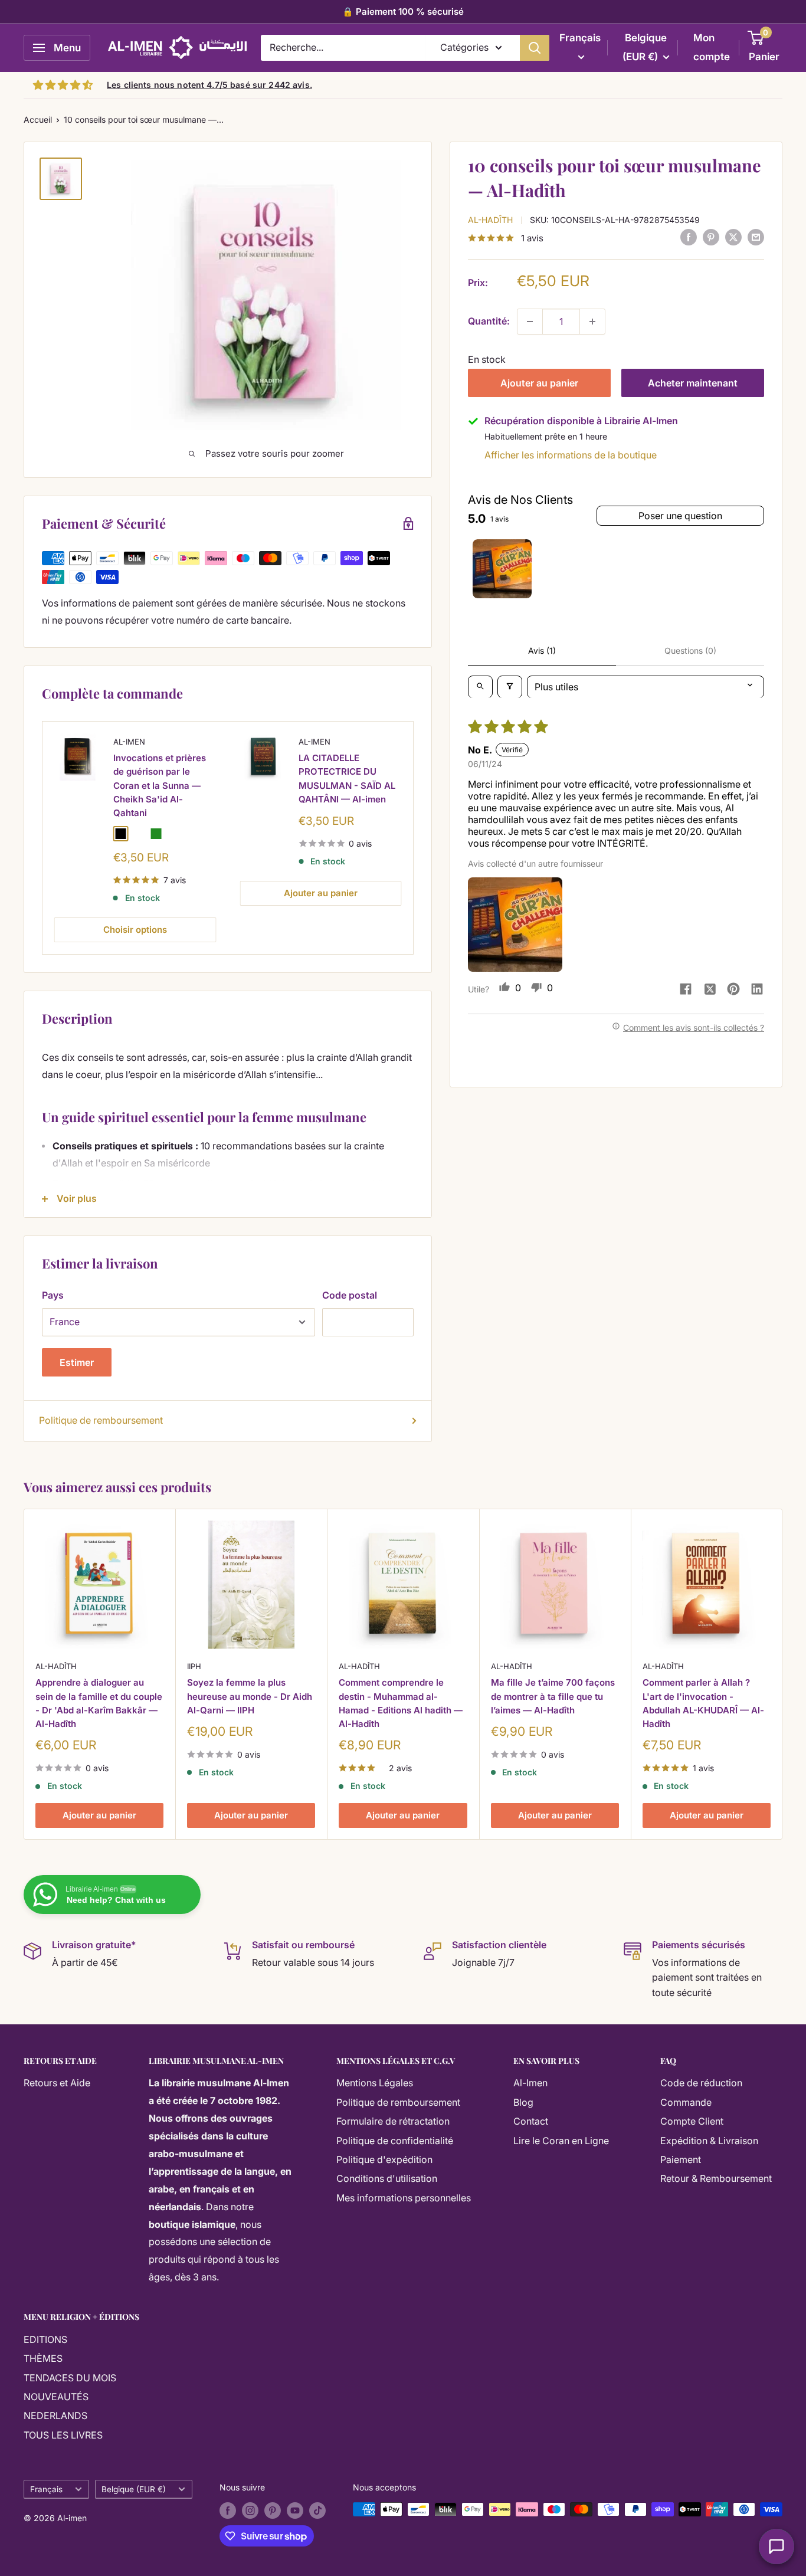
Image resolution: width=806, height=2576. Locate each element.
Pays (53, 1295)
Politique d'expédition (384, 2159)
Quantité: (489, 321)
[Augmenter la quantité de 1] (592, 322)
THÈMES (43, 2358)
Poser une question (680, 515)
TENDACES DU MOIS (70, 2378)
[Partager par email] (756, 237)
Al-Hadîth (490, 219)
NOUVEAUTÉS (56, 2397)
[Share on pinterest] (733, 990)
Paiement (681, 2159)
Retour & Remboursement (716, 2178)
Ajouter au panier (539, 383)
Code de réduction (701, 2083)
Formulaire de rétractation (393, 2121)
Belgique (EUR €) (134, 2489)
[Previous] (43, 838)
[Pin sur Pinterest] (711, 237)
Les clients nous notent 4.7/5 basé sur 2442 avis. (209, 85)
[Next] (413, 838)
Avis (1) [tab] (542, 650)
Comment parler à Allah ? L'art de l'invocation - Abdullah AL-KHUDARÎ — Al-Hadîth (703, 1704)
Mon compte (712, 47)
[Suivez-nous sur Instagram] (250, 2511)
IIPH (194, 1666)
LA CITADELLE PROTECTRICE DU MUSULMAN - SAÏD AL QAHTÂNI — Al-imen (347, 779)
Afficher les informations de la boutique (571, 455)
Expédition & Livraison (709, 2141)
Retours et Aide (57, 2083)
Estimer (77, 1362)
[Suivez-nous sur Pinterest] (273, 2511)
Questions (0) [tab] (690, 650)
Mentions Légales (375, 2083)
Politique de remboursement (101, 1420)
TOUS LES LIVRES (63, 2435)
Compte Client (692, 2121)
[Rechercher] (535, 48)
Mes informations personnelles (404, 2198)
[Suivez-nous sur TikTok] (317, 2511)
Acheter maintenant (693, 383)
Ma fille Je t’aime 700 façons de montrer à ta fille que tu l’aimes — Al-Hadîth (553, 1697)
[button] (515, 925)
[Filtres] (510, 686)
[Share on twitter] (710, 990)
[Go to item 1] (502, 569)
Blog (523, 2102)
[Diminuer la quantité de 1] (530, 322)
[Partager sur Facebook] (689, 237)
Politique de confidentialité (395, 2141)
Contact (531, 2121)
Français (46, 2489)
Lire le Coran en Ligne (561, 2141)
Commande (686, 2102)
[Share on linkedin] (757, 990)
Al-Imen (530, 2083)
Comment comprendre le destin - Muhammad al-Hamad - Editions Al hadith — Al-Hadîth (401, 1704)
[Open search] (480, 686)
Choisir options (135, 930)
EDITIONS (45, 2339)
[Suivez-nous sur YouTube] (295, 2511)
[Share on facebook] (686, 990)
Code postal (350, 1295)
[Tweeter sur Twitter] (733, 237)
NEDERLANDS (55, 2416)
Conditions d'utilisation (387, 2178)
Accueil (38, 119)
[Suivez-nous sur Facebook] (228, 2511)
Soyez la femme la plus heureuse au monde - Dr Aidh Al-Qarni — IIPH (250, 1697)
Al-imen (129, 742)
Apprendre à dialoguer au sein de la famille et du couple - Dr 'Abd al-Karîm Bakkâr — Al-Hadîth (99, 1704)
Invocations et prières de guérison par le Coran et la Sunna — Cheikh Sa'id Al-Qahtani (160, 786)
